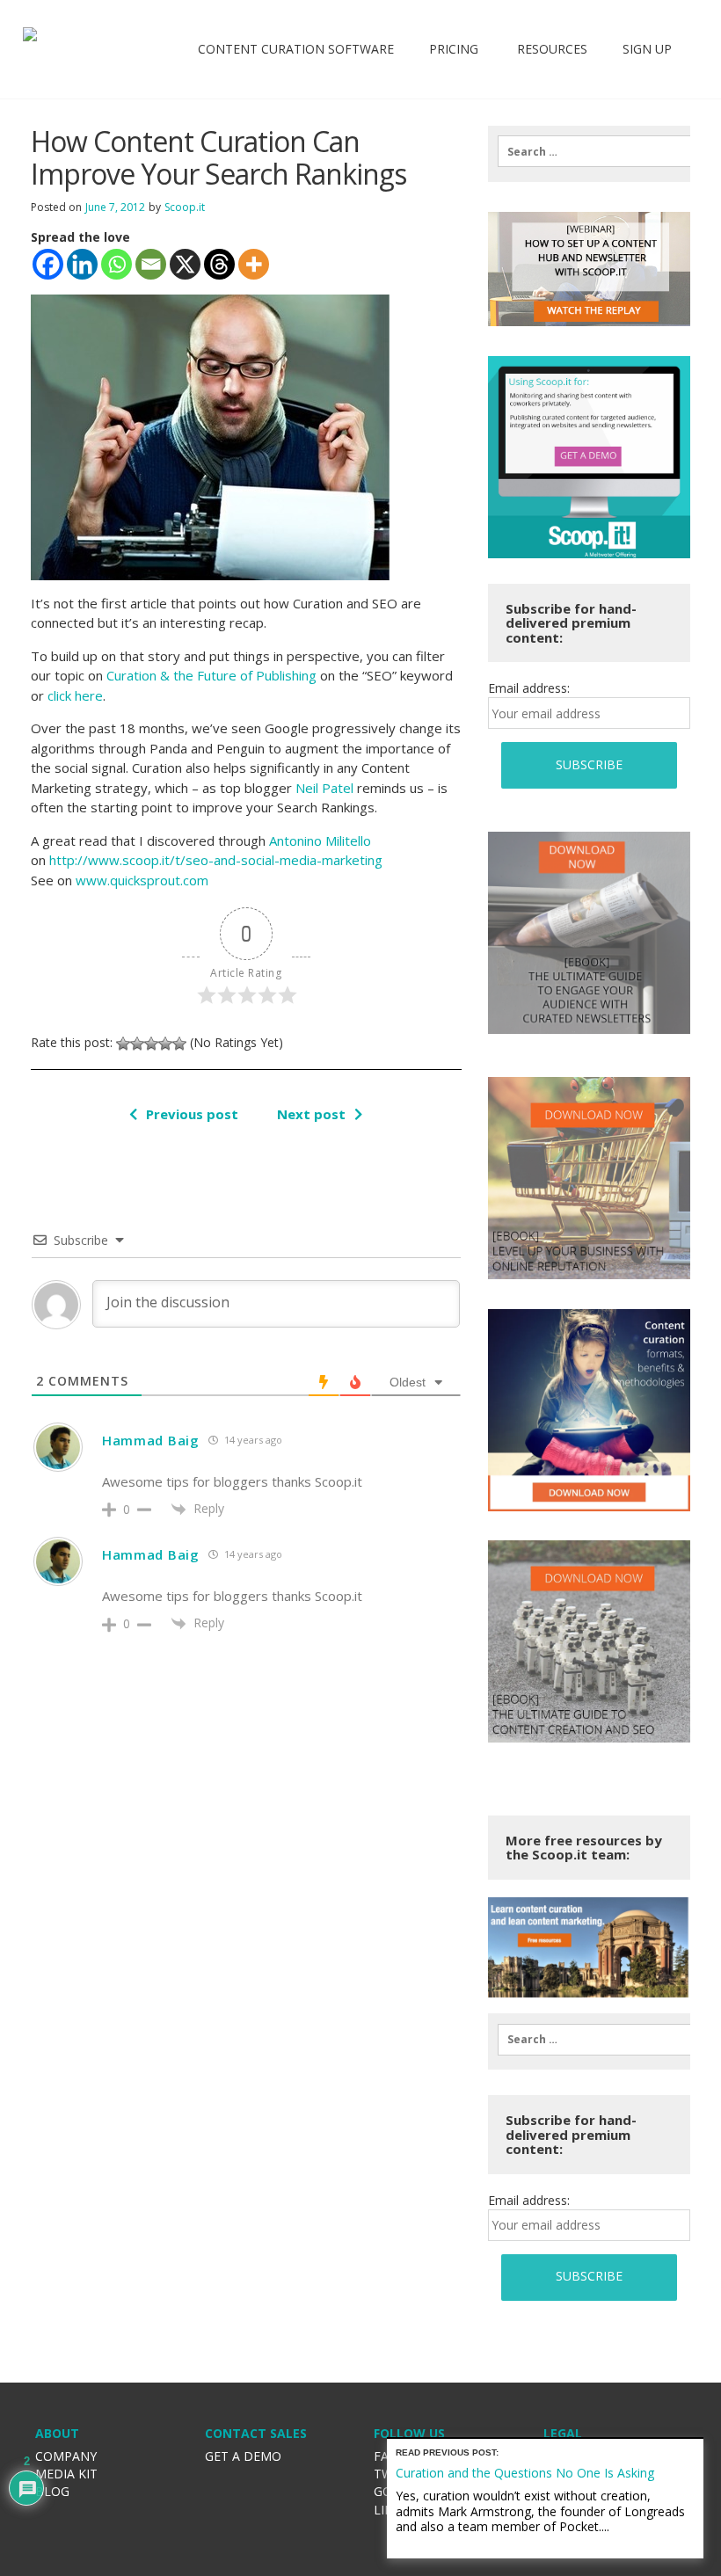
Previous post (192, 1114)
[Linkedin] (82, 264)
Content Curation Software (296, 49)
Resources (550, 49)
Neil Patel (324, 788)
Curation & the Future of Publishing (211, 675)
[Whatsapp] (117, 264)
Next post (311, 1114)
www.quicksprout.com (142, 880)
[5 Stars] (179, 1044)
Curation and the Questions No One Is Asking (525, 2473)
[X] (185, 264)
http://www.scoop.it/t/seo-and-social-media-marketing (216, 860)
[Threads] (219, 264)
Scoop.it (185, 207)
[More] (254, 264)
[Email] (151, 264)
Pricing (454, 49)
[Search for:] (589, 151)
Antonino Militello (320, 840)
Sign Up (647, 49)
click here (75, 695)
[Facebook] (48, 264)
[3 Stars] (151, 1044)
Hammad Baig (151, 1440)
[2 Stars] (137, 1044)
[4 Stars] (165, 1044)
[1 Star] (123, 1044)
